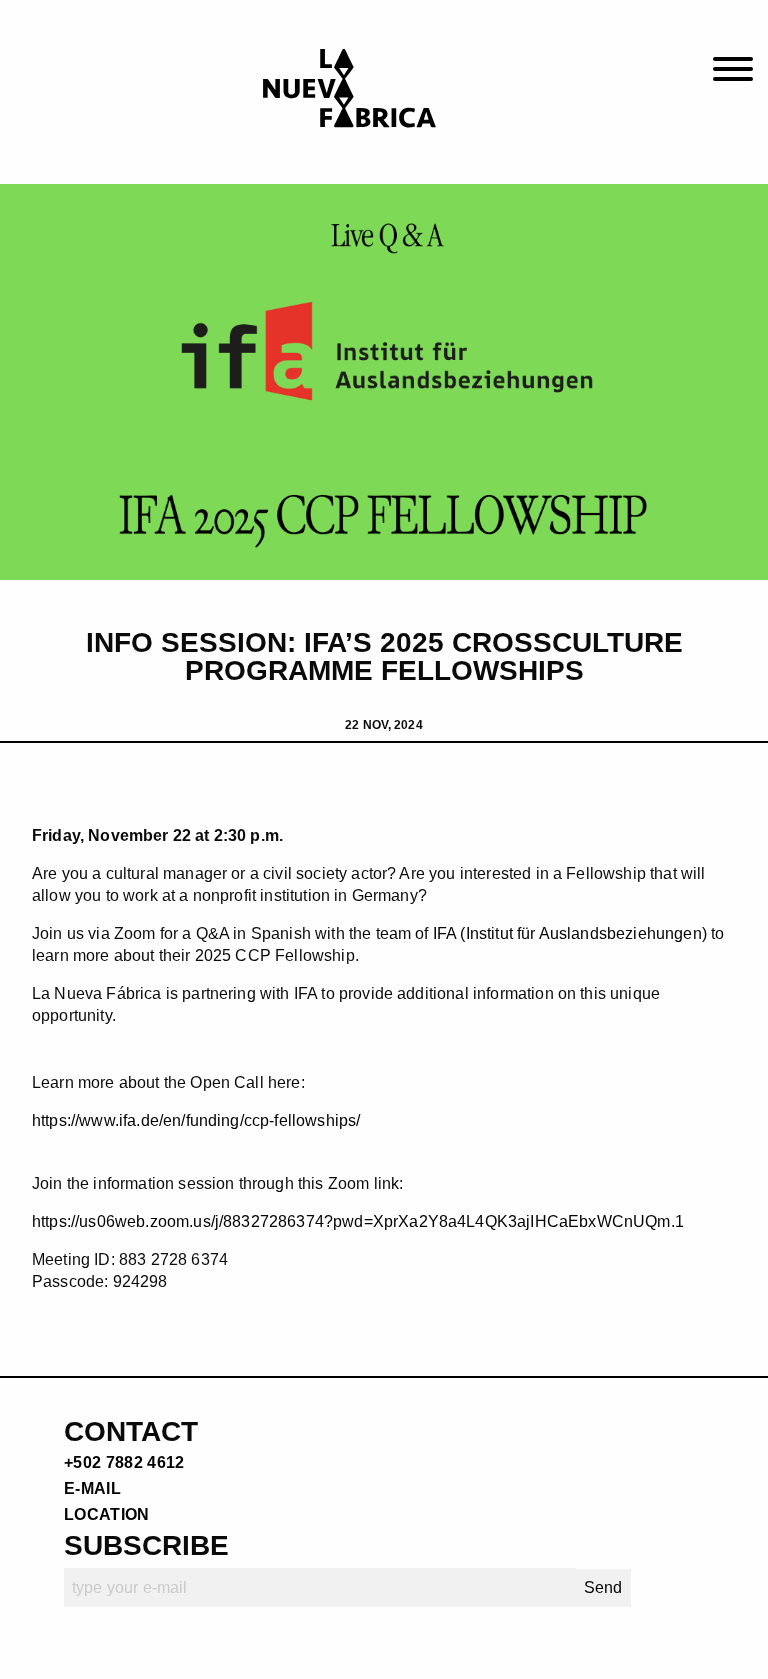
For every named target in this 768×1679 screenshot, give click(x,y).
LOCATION (107, 1514)
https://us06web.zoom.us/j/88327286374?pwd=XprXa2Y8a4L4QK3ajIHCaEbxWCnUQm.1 (358, 1221)
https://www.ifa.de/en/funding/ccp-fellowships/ (196, 1120)
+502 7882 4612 (124, 1462)
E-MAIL (92, 1488)
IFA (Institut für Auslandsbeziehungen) (570, 933)
